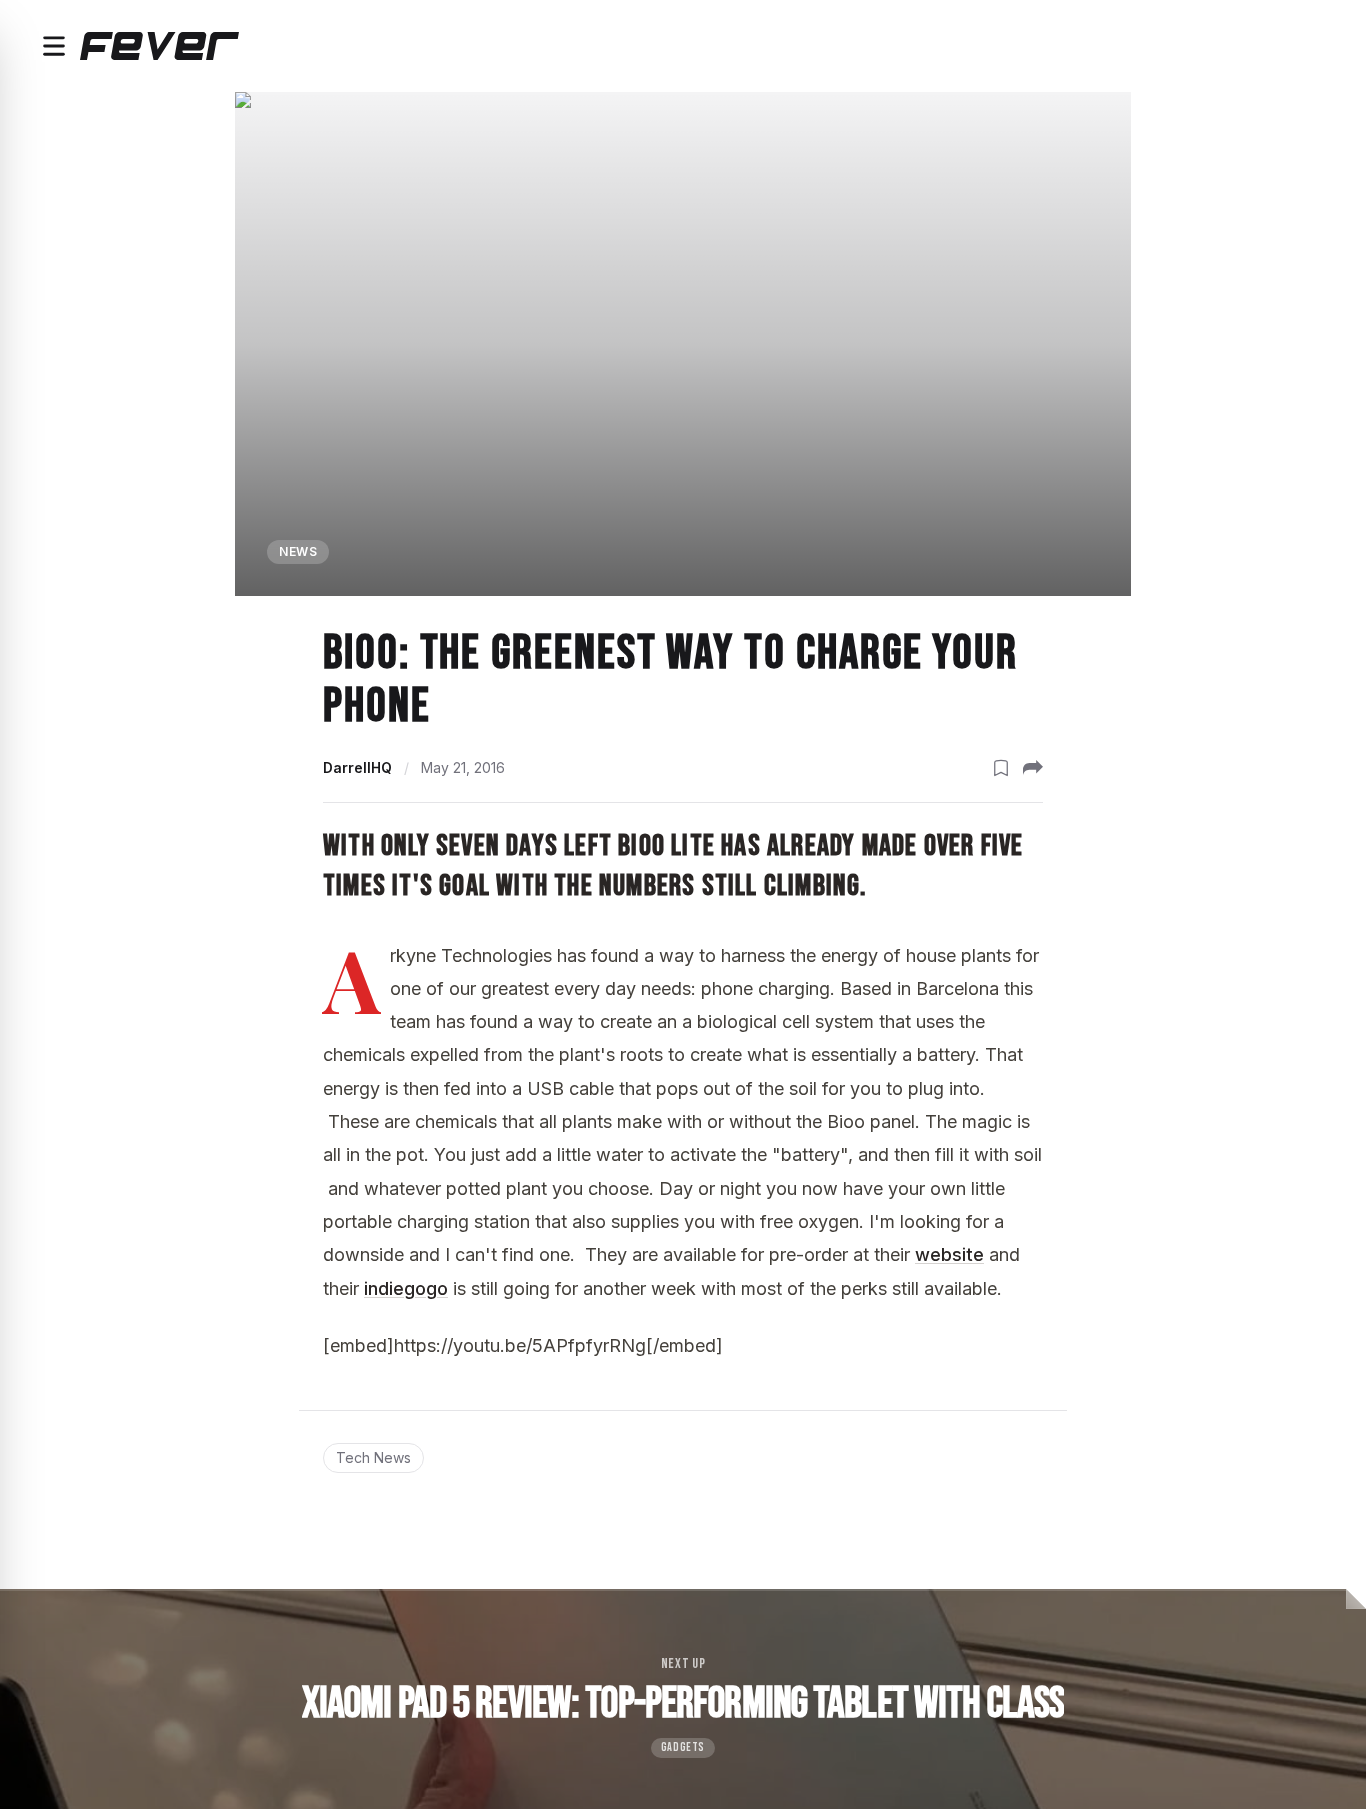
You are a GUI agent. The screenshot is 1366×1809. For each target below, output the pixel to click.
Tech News (373, 1457)
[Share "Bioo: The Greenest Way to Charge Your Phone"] (1033, 768)
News (298, 551)
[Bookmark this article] (1001, 768)
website (949, 1254)
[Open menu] (54, 46)
